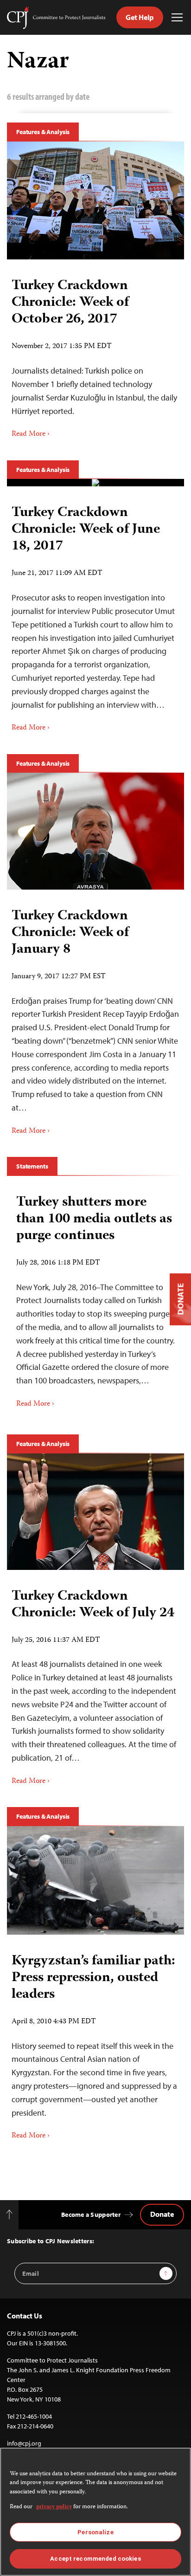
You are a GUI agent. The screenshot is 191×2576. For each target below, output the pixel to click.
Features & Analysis (43, 132)
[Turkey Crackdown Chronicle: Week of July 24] (95, 1512)
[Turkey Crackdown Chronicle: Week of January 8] (95, 831)
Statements (32, 1166)
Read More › (31, 434)
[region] (95, 2512)
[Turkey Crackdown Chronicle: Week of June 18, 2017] (95, 483)
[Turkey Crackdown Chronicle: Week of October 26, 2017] (95, 201)
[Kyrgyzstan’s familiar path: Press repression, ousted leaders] (95, 1880)
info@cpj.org (24, 2443)
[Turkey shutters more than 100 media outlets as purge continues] (95, 1298)
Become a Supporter (91, 2214)
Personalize (95, 2532)
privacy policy (54, 2507)
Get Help (140, 17)
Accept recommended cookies (95, 2559)
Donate (162, 2214)
